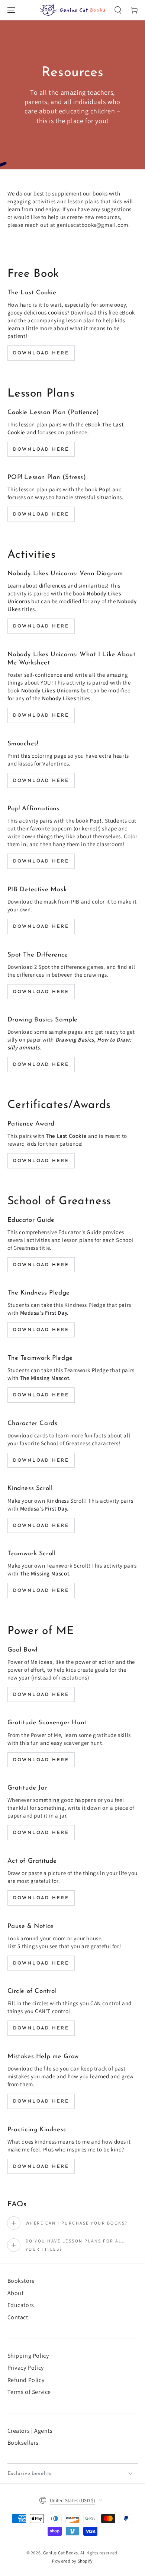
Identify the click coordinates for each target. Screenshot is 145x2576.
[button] (118, 10)
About (16, 2293)
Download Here (41, 353)
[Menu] (11, 10)
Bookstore (21, 2281)
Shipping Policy (28, 2356)
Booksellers (23, 2443)
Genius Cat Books (61, 2553)
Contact (18, 2317)
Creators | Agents (30, 2431)
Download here (41, 781)
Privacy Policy (26, 2368)
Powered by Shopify (72, 2561)
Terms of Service (29, 2392)
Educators (21, 2305)
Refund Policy (26, 2380)
